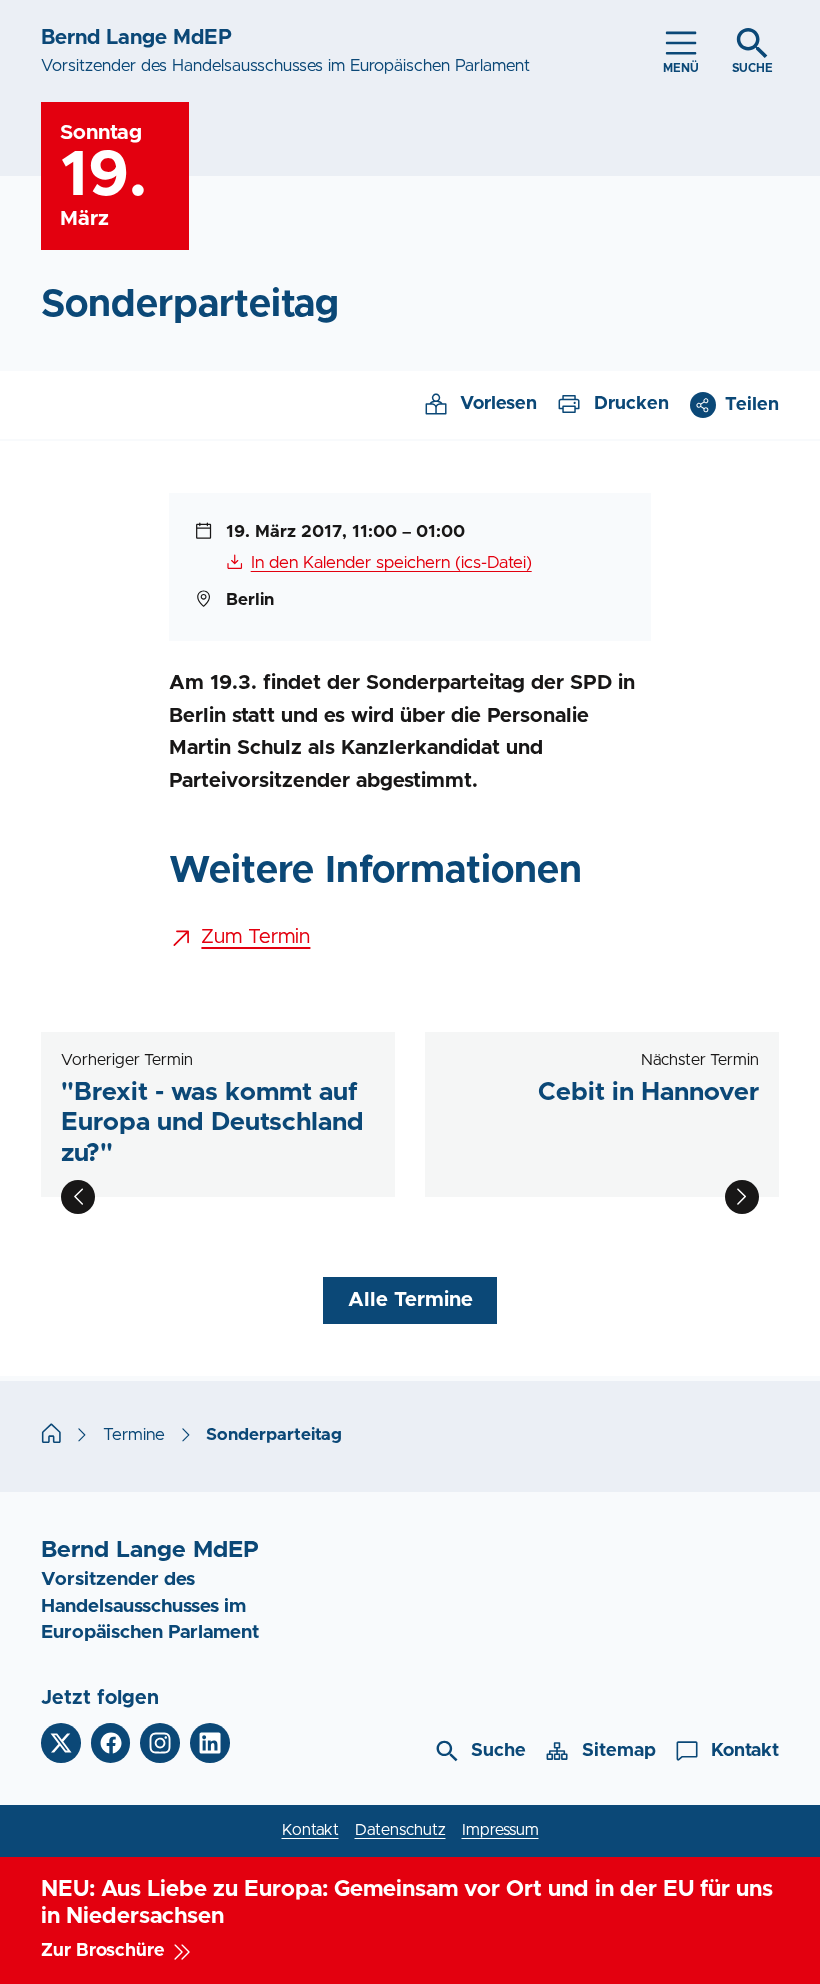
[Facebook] (111, 1743)
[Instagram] (160, 1743)
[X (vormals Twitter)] (61, 1743)
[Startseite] (51, 1435)
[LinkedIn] (210, 1743)
